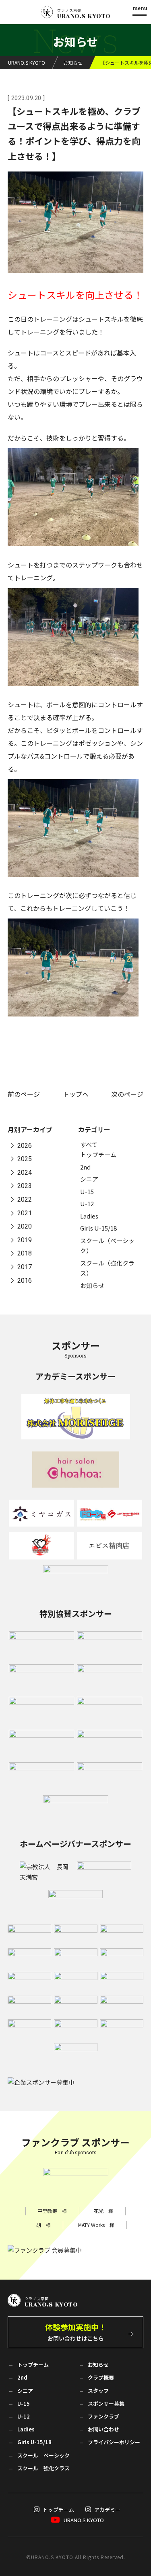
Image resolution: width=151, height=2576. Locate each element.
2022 (25, 1199)
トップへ (76, 1094)
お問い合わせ (103, 2429)
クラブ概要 (101, 2377)
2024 (25, 1173)
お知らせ (92, 1285)
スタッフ (98, 2391)
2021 (25, 1213)
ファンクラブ (103, 2416)
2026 (25, 1146)
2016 (25, 1281)
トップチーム (98, 1154)
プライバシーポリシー (114, 2442)
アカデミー (107, 2510)
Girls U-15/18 (98, 1228)
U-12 (87, 1203)
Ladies (89, 1216)
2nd (85, 1167)
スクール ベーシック (43, 2455)
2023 (25, 1186)
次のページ (127, 1094)
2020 (25, 1227)
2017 (25, 1267)
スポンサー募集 (106, 2404)
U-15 (87, 1191)
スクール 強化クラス (43, 2468)
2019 (25, 1240)
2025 (25, 1159)
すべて (89, 1144)
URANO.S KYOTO (84, 2520)
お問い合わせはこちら (76, 2332)
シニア (89, 1179)
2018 (25, 1254)
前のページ (24, 1094)
